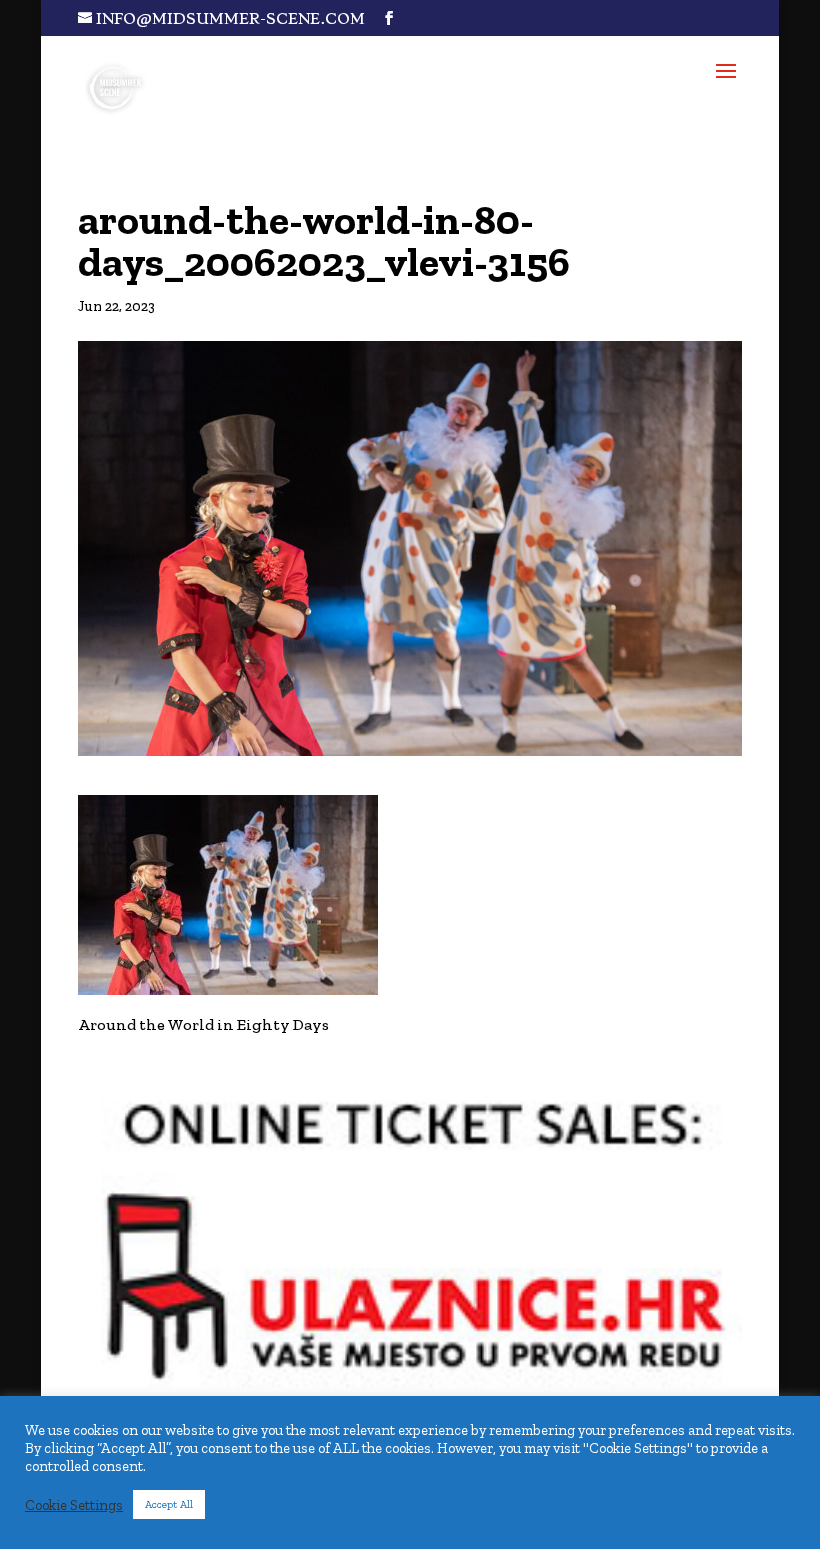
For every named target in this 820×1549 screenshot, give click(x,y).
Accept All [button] (169, 1504)
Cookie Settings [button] (74, 1505)
